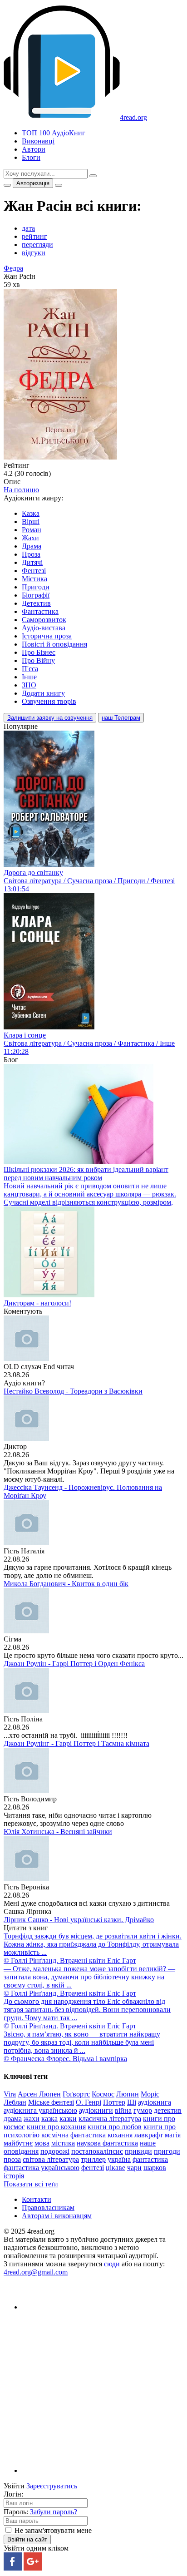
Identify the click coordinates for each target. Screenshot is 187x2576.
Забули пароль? (54, 2512)
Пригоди (36, 587)
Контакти (37, 2199)
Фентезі (34, 571)
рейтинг (34, 236)
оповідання (21, 2151)
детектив (168, 2110)
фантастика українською (42, 2168)
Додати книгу (43, 693)
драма (13, 2119)
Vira (10, 2094)
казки (68, 2119)
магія (173, 2135)
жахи (32, 2119)
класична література (110, 2119)
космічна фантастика (74, 2135)
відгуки (34, 253)
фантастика (150, 2159)
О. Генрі (89, 2102)
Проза (31, 554)
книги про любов (115, 2127)
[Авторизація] (59, 185)
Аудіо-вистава (44, 628)
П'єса (30, 669)
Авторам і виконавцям (57, 2216)
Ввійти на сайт (27, 2539)
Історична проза (47, 636)
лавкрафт (149, 2135)
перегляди (37, 245)
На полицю (21, 490)
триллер (93, 2159)
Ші (132, 2102)
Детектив (36, 603)
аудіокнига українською (40, 2110)
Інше (29, 677)
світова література (51, 2159)
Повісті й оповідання (54, 644)
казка (49, 2119)
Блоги (31, 157)
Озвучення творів (49, 701)
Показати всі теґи (31, 2184)
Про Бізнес (39, 652)
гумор (143, 2110)
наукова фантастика (107, 2143)
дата (28, 228)
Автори (34, 149)
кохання (120, 2135)
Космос (103, 2094)
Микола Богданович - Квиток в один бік (66, 1584)
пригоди (167, 2151)
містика (63, 2143)
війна (123, 2110)
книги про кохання (56, 2127)
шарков (155, 2168)
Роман (32, 530)
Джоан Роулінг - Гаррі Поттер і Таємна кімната (76, 1743)
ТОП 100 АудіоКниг (54, 133)
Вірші (31, 522)
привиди (138, 2151)
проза (12, 2159)
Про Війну (38, 660)
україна (119, 2159)
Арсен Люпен (39, 2094)
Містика (34, 579)
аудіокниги (96, 2110)
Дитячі (32, 562)
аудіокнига (155, 2102)
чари (134, 2168)
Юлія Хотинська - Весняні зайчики (58, 1832)
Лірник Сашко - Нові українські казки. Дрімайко (79, 1920)
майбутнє (18, 2143)
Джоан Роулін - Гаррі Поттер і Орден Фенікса (74, 1664)
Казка (31, 513)
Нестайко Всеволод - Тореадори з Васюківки (73, 1391)
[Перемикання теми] (7, 185)
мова (42, 2143)
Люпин (128, 2094)
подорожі (55, 2151)
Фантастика (40, 611)
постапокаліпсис (97, 2151)
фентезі (93, 2168)
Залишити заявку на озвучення (50, 718)
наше (148, 2143)
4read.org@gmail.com (36, 2272)
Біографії (36, 595)
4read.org (133, 117)
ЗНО (29, 685)
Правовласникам (48, 2208)
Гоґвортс (76, 2094)
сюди (112, 2264)
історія (14, 2176)
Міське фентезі (51, 2102)
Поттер (114, 2102)
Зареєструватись (52, 2486)
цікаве (116, 2168)
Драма (32, 546)
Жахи (30, 538)
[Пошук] (93, 176)
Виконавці (38, 141)
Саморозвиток (44, 620)
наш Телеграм (121, 718)
